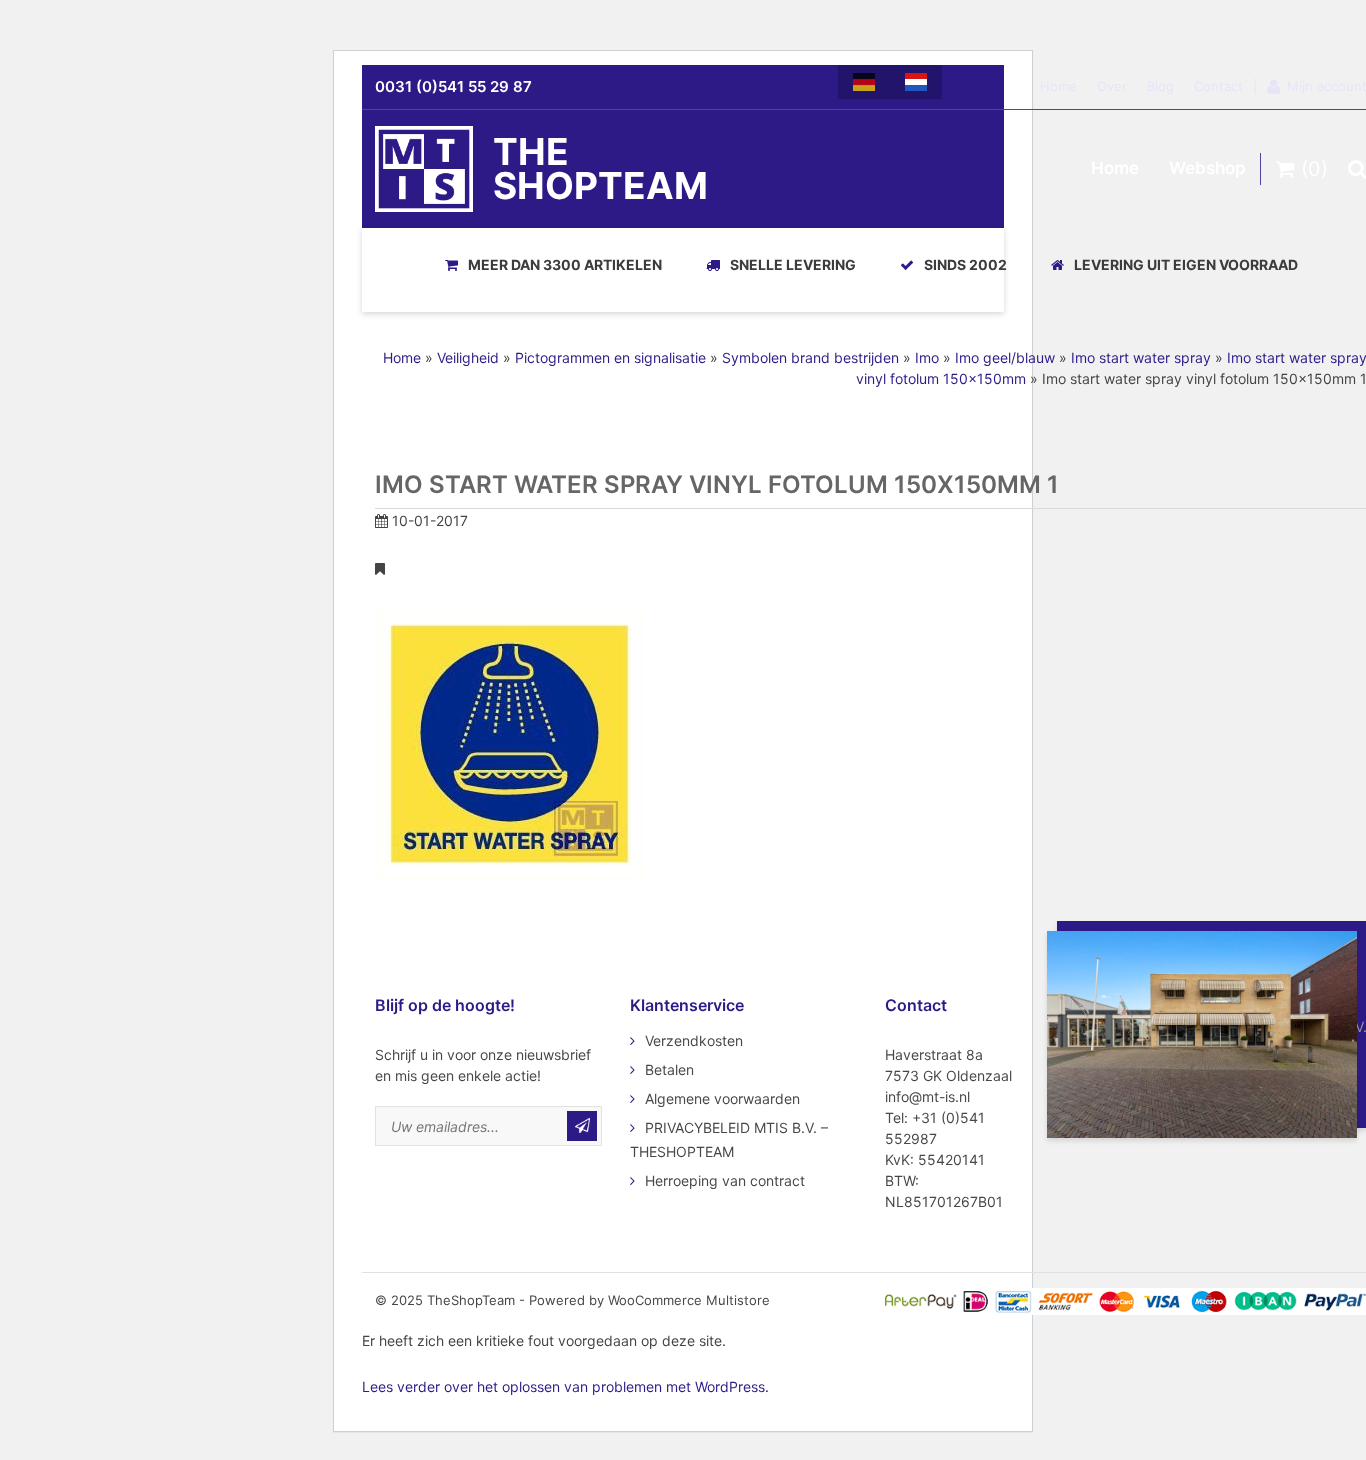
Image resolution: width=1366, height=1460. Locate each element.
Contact (1218, 86)
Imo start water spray (1141, 357)
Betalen (669, 1069)
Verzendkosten (694, 1040)
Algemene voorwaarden (722, 1098)
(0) (1311, 169)
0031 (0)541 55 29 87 (453, 86)
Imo (927, 357)
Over (1112, 86)
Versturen (582, 1126)
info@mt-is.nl (927, 1096)
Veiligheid (468, 357)
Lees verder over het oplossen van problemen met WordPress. (565, 1386)
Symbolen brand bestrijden (810, 357)
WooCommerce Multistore (689, 1300)
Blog (1160, 86)
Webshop (1207, 168)
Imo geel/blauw (1005, 357)
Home (1058, 86)
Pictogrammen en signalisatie (610, 357)
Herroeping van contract (725, 1180)
